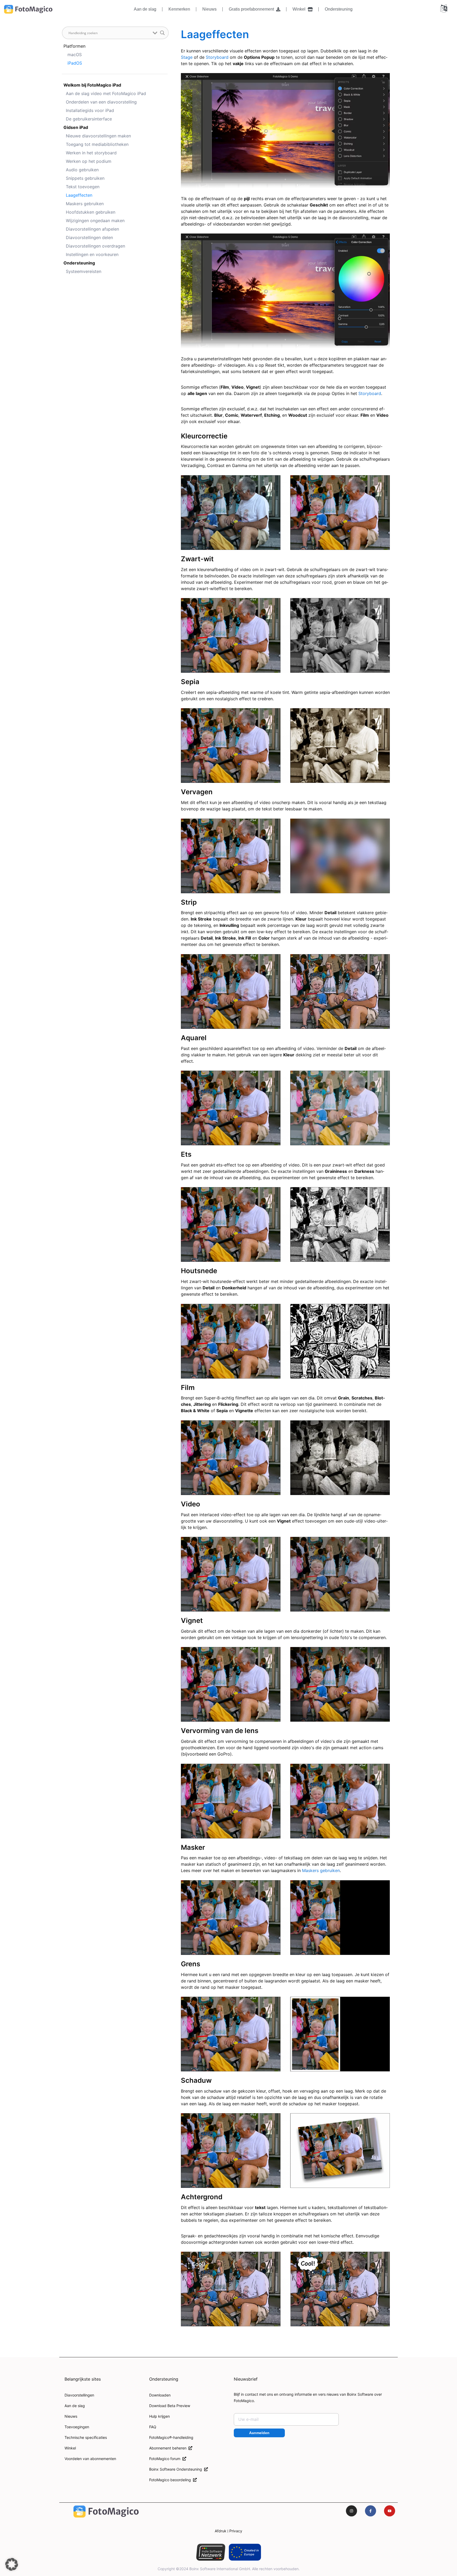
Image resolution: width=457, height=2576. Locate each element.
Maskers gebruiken (85, 204)
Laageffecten (79, 195)
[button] (12, 2564)
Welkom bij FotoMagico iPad (92, 85)
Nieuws (209, 9)
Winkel (300, 9)
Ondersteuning (339, 9)
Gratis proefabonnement (252, 9)
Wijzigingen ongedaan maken (95, 221)
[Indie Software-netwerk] (211, 2552)
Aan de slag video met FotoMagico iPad (106, 93)
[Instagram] (351, 2511)
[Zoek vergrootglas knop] (162, 33)
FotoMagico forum (166, 2459)
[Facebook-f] (371, 2511)
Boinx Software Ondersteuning (177, 2469)
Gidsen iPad (76, 127)
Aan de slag (145, 9)
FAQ (153, 2427)
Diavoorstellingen (79, 2395)
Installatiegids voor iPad (90, 110)
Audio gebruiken (82, 170)
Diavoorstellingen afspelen (92, 229)
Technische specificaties (86, 2437)
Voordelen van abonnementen (90, 2459)
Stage (187, 57)
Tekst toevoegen (83, 187)
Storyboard (217, 57)
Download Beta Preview (170, 2406)
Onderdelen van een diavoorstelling (101, 102)
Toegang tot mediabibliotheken (97, 144)
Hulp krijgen (159, 2416)
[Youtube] (390, 2511)
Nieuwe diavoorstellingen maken (98, 136)
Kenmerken (179, 9)
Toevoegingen (77, 2427)
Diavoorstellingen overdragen (95, 246)
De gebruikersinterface (89, 119)
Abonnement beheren (169, 2448)
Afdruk (221, 2531)
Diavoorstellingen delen (89, 237)
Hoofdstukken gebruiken (91, 212)
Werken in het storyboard (91, 153)
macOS (75, 55)
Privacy (236, 2531)
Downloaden (160, 2395)
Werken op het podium (89, 161)
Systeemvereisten (84, 271)
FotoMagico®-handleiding (171, 2437)
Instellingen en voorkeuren (92, 254)
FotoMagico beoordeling (171, 2480)
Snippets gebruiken (85, 178)
